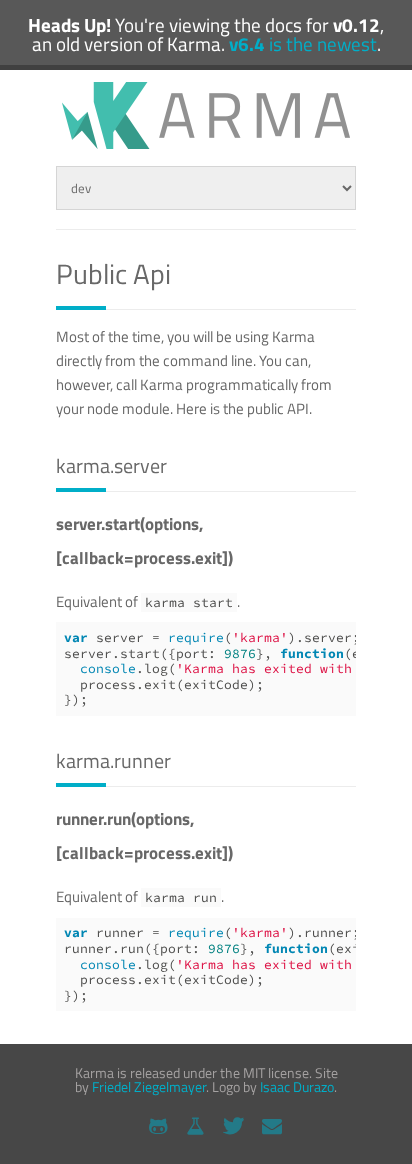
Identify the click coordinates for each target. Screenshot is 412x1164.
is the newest (303, 44)
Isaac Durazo (297, 1086)
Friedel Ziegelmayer (149, 1086)
